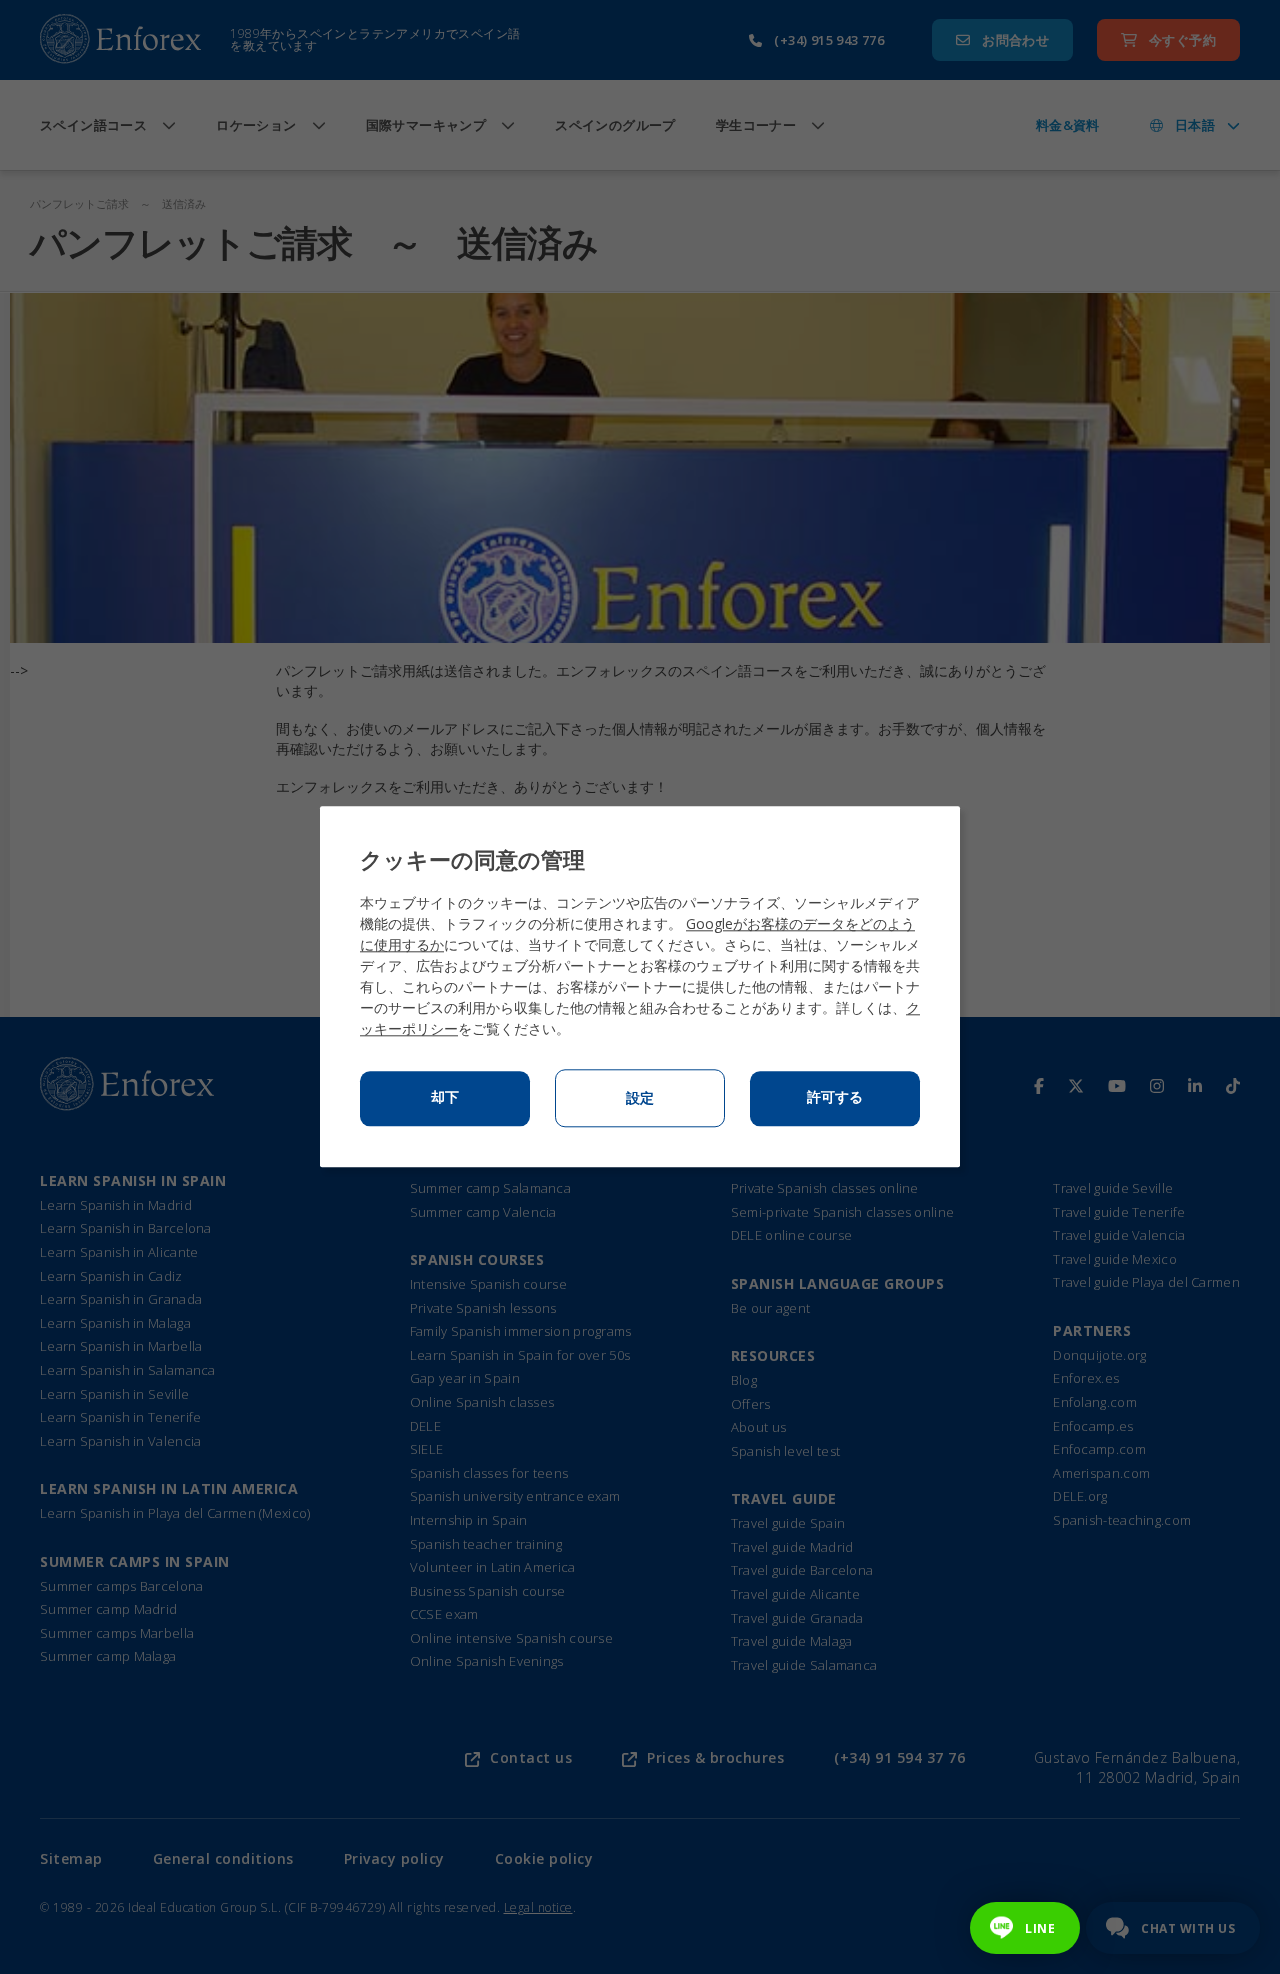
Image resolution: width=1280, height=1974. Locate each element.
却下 (445, 1098)
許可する (835, 1098)
